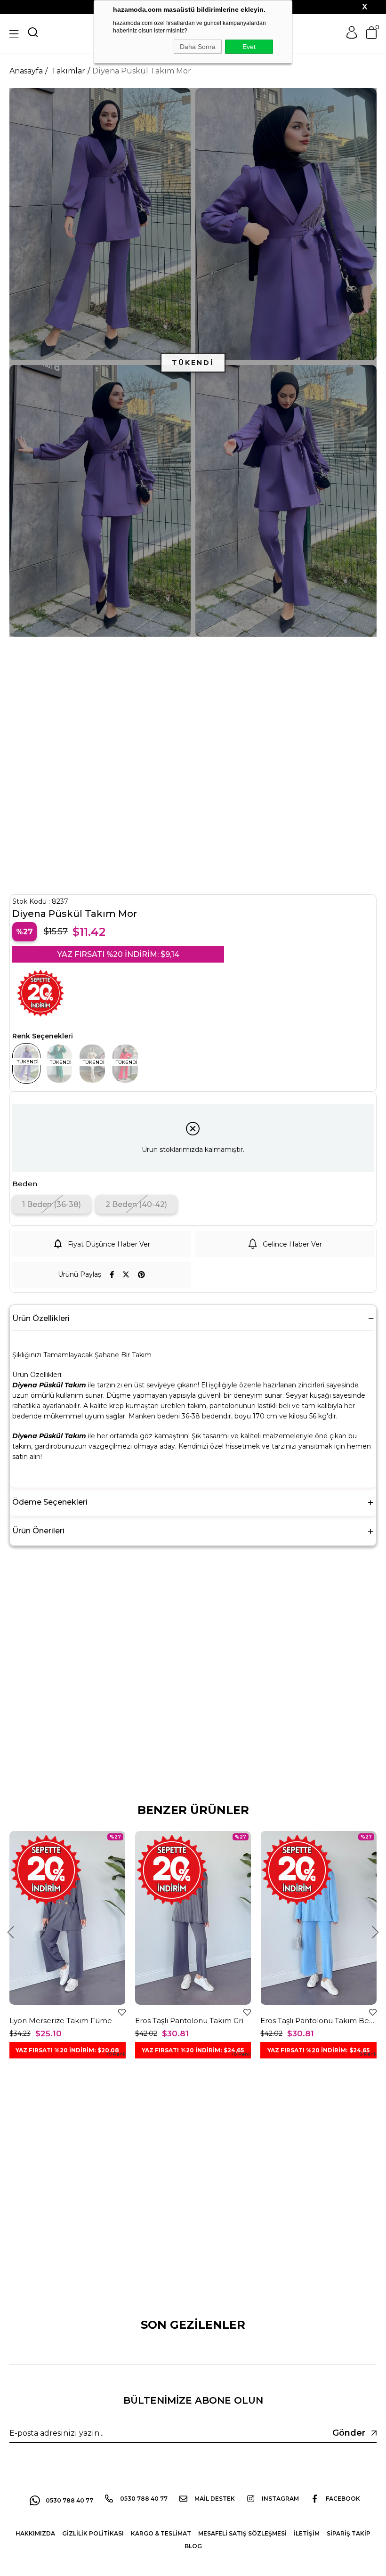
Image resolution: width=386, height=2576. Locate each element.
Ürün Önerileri (38, 1531)
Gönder (349, 2433)
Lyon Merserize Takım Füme (61, 2021)
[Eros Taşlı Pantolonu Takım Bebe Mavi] (318, 1918)
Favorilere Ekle (122, 2012)
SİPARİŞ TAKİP (349, 2533)
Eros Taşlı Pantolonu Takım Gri (189, 2021)
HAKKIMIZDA (35, 2533)
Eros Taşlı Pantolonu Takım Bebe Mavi (318, 2021)
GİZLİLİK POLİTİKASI (93, 2533)
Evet (249, 47)
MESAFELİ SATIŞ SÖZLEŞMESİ (242, 2533)
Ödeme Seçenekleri (50, 1502)
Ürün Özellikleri (41, 1318)
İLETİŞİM (307, 2533)
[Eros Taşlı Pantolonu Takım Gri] (193, 1918)
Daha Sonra (198, 47)
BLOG (193, 2546)
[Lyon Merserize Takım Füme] (68, 1918)
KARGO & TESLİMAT (161, 2533)
